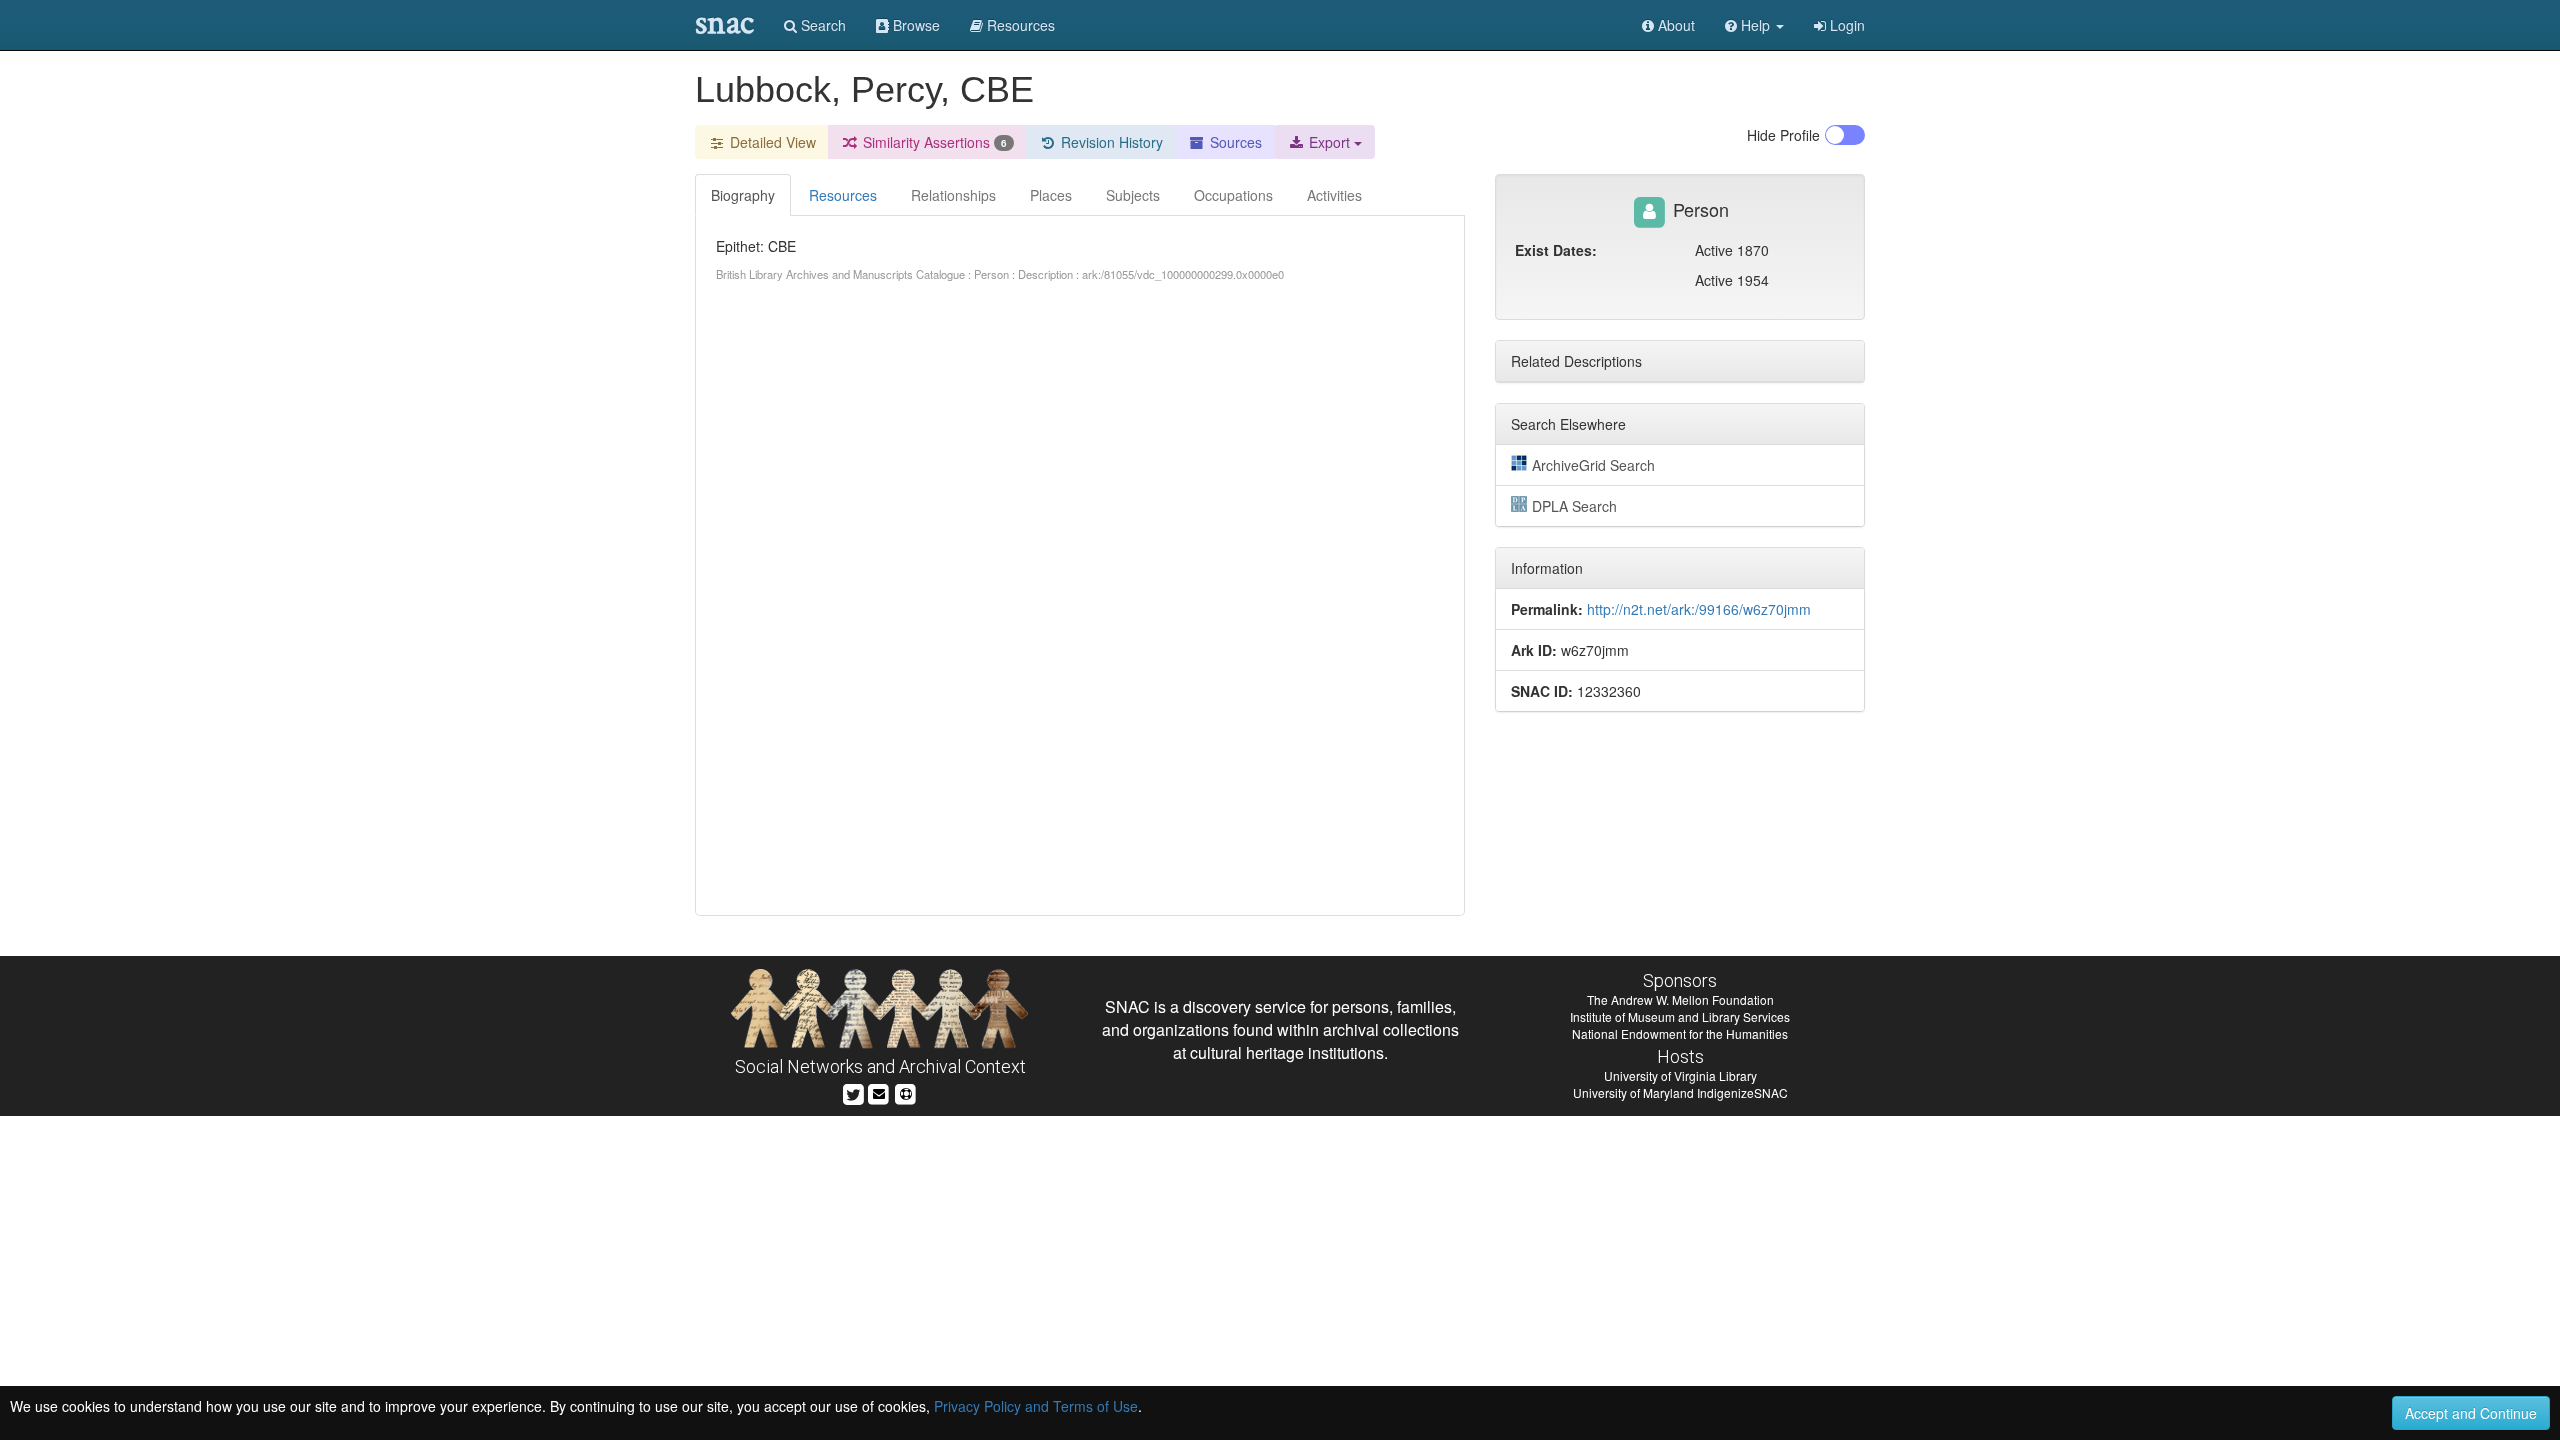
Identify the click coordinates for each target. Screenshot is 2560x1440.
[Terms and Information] (906, 1091)
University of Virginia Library (1680, 1075)
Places (1051, 195)
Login (1845, 25)
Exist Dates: (1556, 250)
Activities (1334, 195)
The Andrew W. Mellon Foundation (1680, 999)
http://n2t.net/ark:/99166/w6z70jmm (1699, 609)
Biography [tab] (743, 195)
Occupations (1233, 195)
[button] (1754, 25)
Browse (914, 25)
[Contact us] (879, 1091)
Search (821, 25)
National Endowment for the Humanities (1680, 1033)
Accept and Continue (2471, 1413)
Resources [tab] (843, 195)
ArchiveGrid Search (1593, 465)
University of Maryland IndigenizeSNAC (1680, 1092)
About (1674, 25)
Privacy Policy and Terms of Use (1036, 1406)
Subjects (1133, 195)
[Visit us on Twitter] (853, 1091)
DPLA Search (1574, 506)
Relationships (953, 195)
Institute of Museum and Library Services (1680, 1016)
